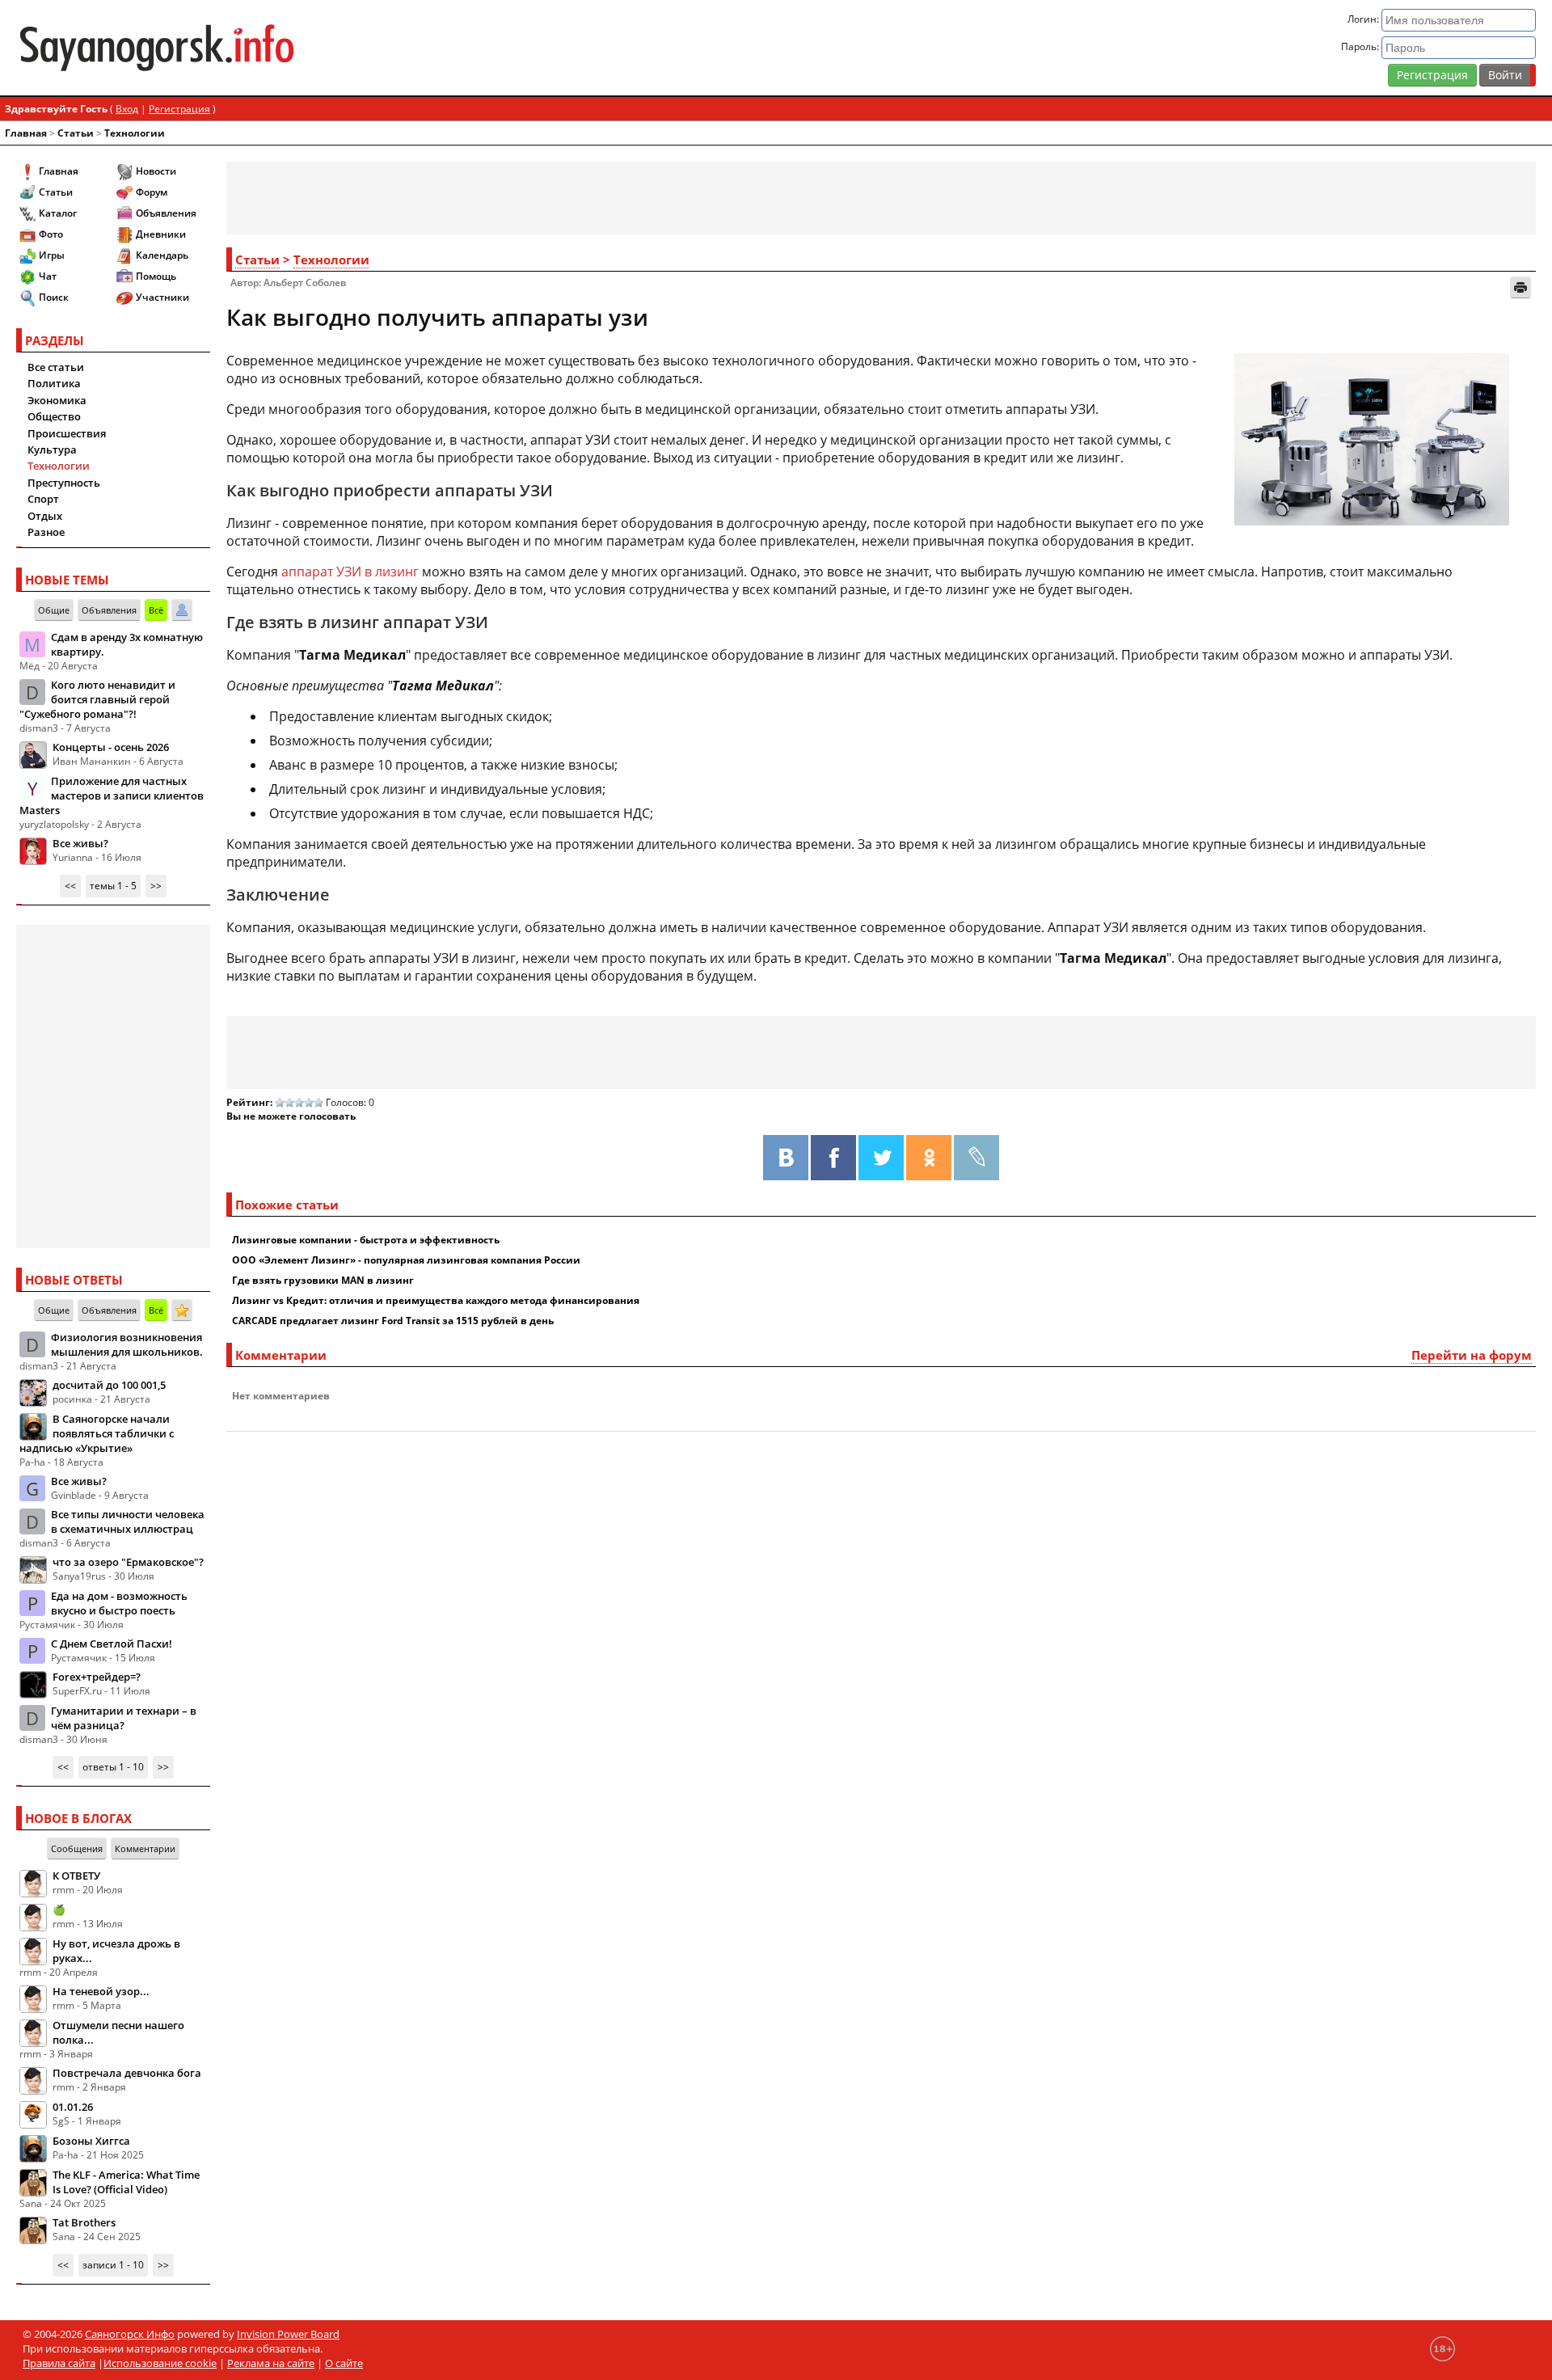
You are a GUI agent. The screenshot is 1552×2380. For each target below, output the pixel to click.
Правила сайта (59, 2363)
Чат (48, 276)
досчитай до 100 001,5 (109, 1385)
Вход (127, 109)
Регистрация (1432, 75)
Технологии (135, 133)
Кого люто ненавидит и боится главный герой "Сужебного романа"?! (97, 699)
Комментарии (145, 1848)
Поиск (54, 297)
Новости (156, 171)
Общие (54, 610)
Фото (51, 234)
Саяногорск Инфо (130, 2334)
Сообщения (77, 1848)
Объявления (166, 213)
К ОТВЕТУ (76, 1876)
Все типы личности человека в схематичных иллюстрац (128, 1521)
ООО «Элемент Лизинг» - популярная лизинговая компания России (406, 1260)
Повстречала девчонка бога (127, 2073)
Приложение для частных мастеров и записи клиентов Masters (112, 795)
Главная (26, 133)
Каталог (58, 213)
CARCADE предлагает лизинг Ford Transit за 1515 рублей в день (393, 1321)
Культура (52, 449)
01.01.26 (73, 2107)
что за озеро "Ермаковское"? (128, 1562)
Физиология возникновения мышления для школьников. (127, 1344)
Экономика (57, 400)
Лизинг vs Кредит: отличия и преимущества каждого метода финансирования (436, 1300)
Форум (152, 192)
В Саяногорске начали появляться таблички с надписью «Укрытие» (97, 1433)
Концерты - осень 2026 (111, 747)
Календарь (162, 255)
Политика (54, 383)
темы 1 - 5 (113, 886)
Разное (46, 532)
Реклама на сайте (271, 2363)
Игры (52, 255)
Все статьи (56, 367)
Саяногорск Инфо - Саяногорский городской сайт (267, 48)
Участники (162, 297)
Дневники (161, 234)
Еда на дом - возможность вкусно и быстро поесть (119, 1603)
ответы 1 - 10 (113, 1767)
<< (70, 886)
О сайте (344, 2363)
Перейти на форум (1472, 1355)
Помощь (156, 276)
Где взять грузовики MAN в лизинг (323, 1280)
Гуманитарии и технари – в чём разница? (124, 1718)
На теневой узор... (101, 1991)
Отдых (45, 516)
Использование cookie (160, 2363)
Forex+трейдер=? (97, 1677)
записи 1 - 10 (113, 2265)
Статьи (76, 133)
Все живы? (80, 843)
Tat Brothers (84, 2222)
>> (156, 886)
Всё (156, 610)
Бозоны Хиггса (91, 2141)
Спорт (43, 499)
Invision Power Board (288, 2334)
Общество (54, 416)
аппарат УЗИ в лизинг (350, 572)
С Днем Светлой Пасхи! (112, 1644)
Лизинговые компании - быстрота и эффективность (366, 1240)
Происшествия (67, 433)
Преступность (64, 483)
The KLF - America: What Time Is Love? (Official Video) (126, 2182)
